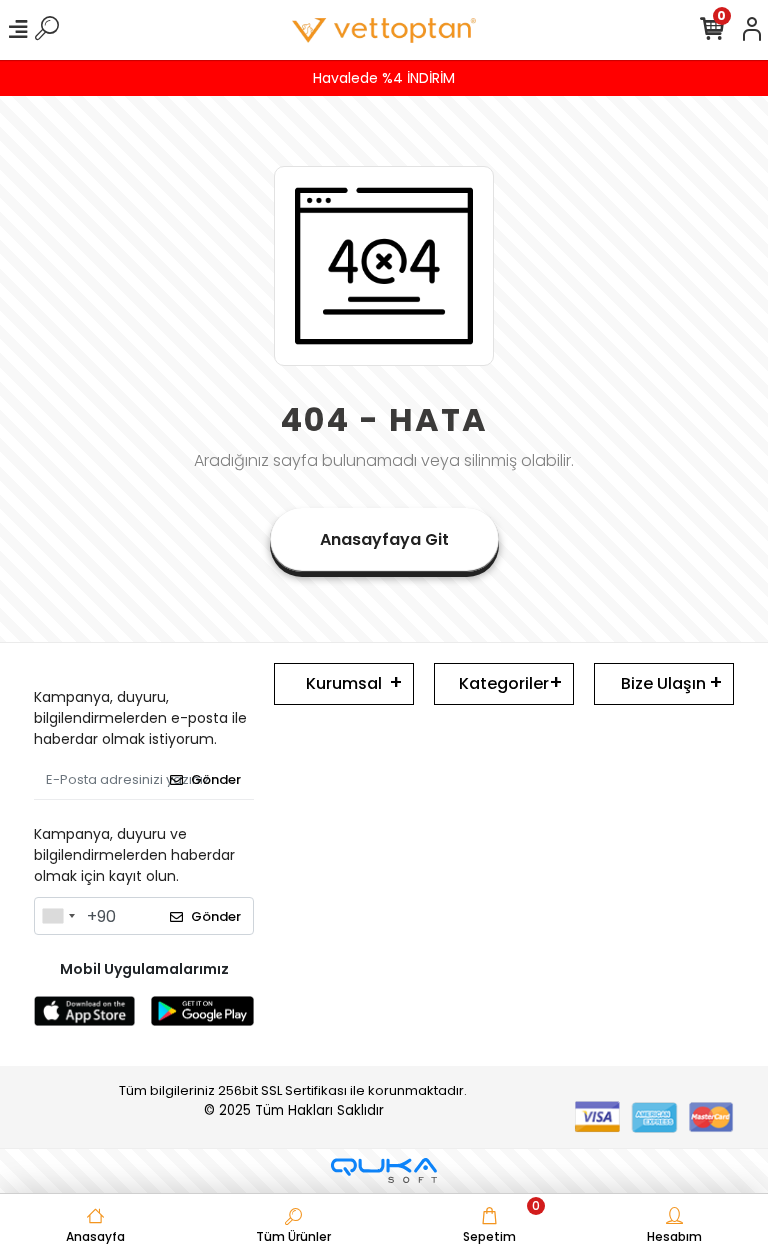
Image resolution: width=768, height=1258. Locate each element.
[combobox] (58, 916)
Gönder (216, 779)
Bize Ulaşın (663, 683)
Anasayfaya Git (384, 539)
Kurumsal (344, 683)
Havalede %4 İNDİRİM (384, 78)
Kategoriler (504, 683)
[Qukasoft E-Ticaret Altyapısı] (384, 1170)
